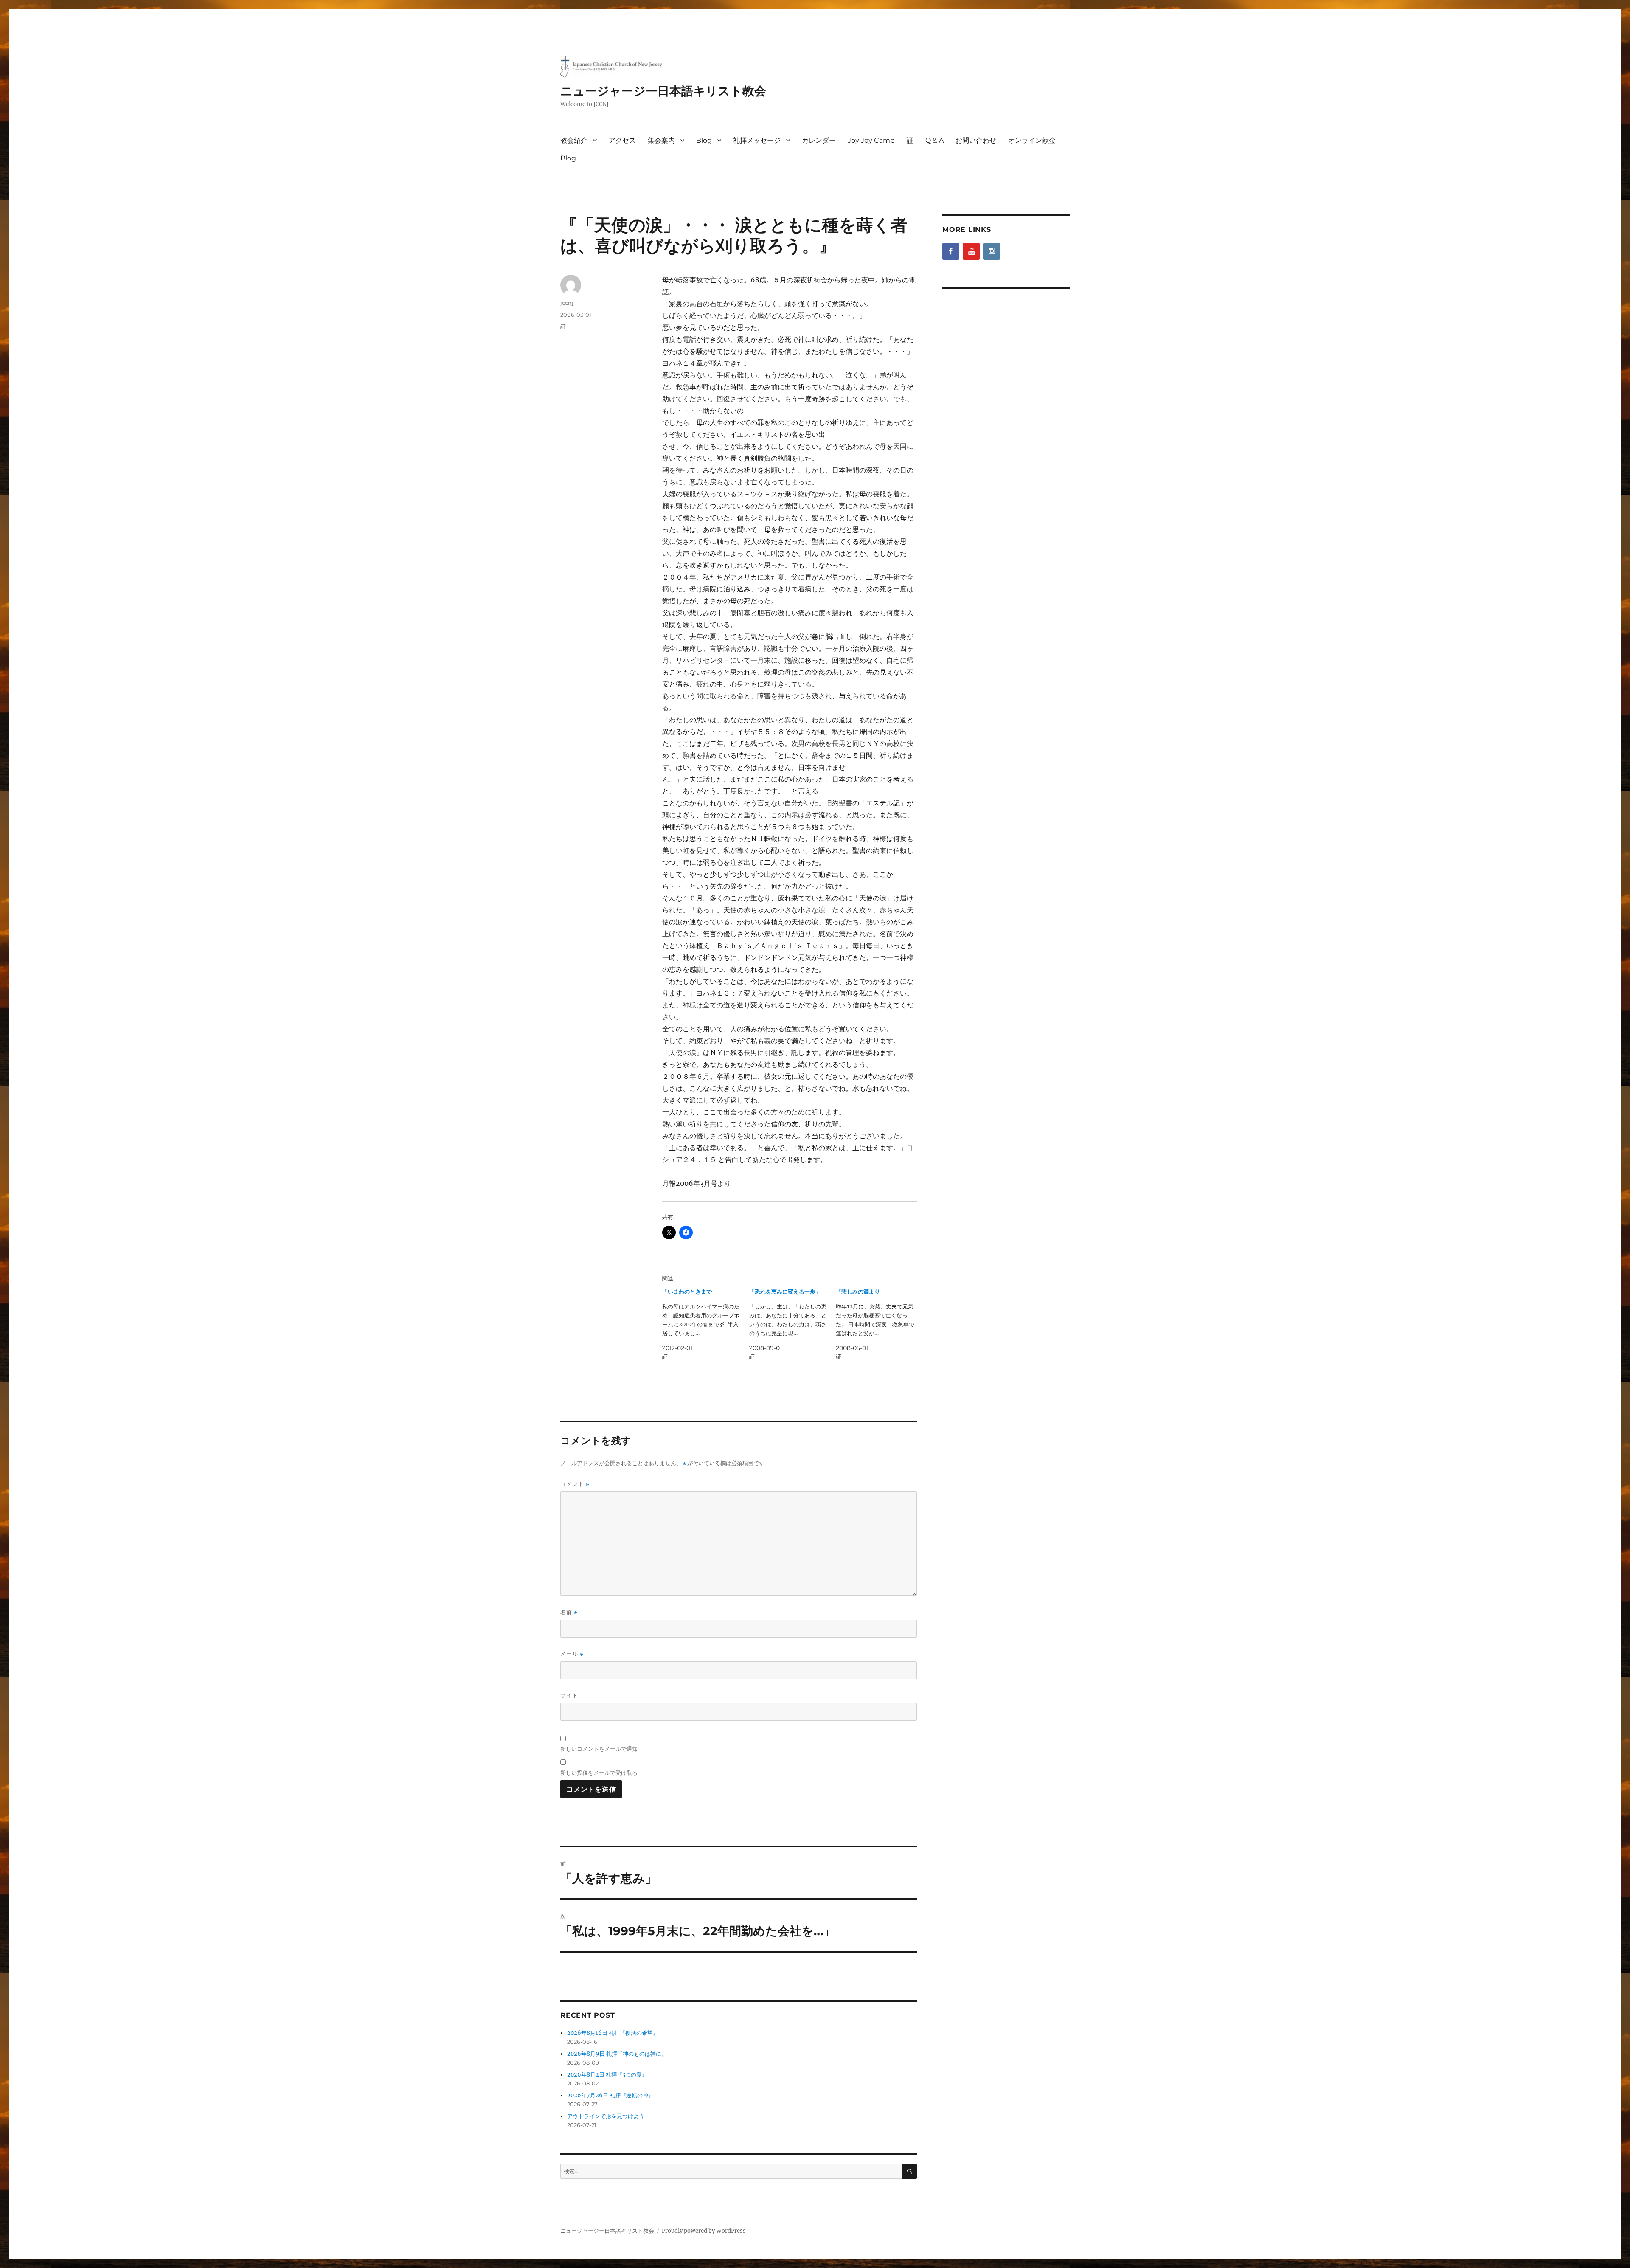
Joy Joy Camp (871, 140)
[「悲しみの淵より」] (879, 1324)
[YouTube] (971, 251)
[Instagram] (992, 251)
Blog (704, 140)
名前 (569, 1612)
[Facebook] (951, 251)
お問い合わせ (976, 140)
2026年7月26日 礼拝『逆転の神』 (610, 2095)
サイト (569, 1695)
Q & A (934, 140)
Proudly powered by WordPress (704, 2231)
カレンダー (819, 140)
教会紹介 (574, 140)
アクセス (622, 140)
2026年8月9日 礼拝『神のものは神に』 (617, 2054)
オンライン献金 (1032, 140)
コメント (575, 1484)
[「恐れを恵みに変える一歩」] (793, 1324)
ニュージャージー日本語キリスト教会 (663, 91)
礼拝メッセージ (757, 140)
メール (572, 1654)
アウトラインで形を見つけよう (606, 2116)
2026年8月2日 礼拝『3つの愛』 (607, 2075)
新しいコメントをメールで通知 (599, 1749)
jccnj (567, 303)
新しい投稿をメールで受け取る (599, 1773)
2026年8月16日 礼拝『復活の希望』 (613, 2033)
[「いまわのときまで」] (706, 1324)
